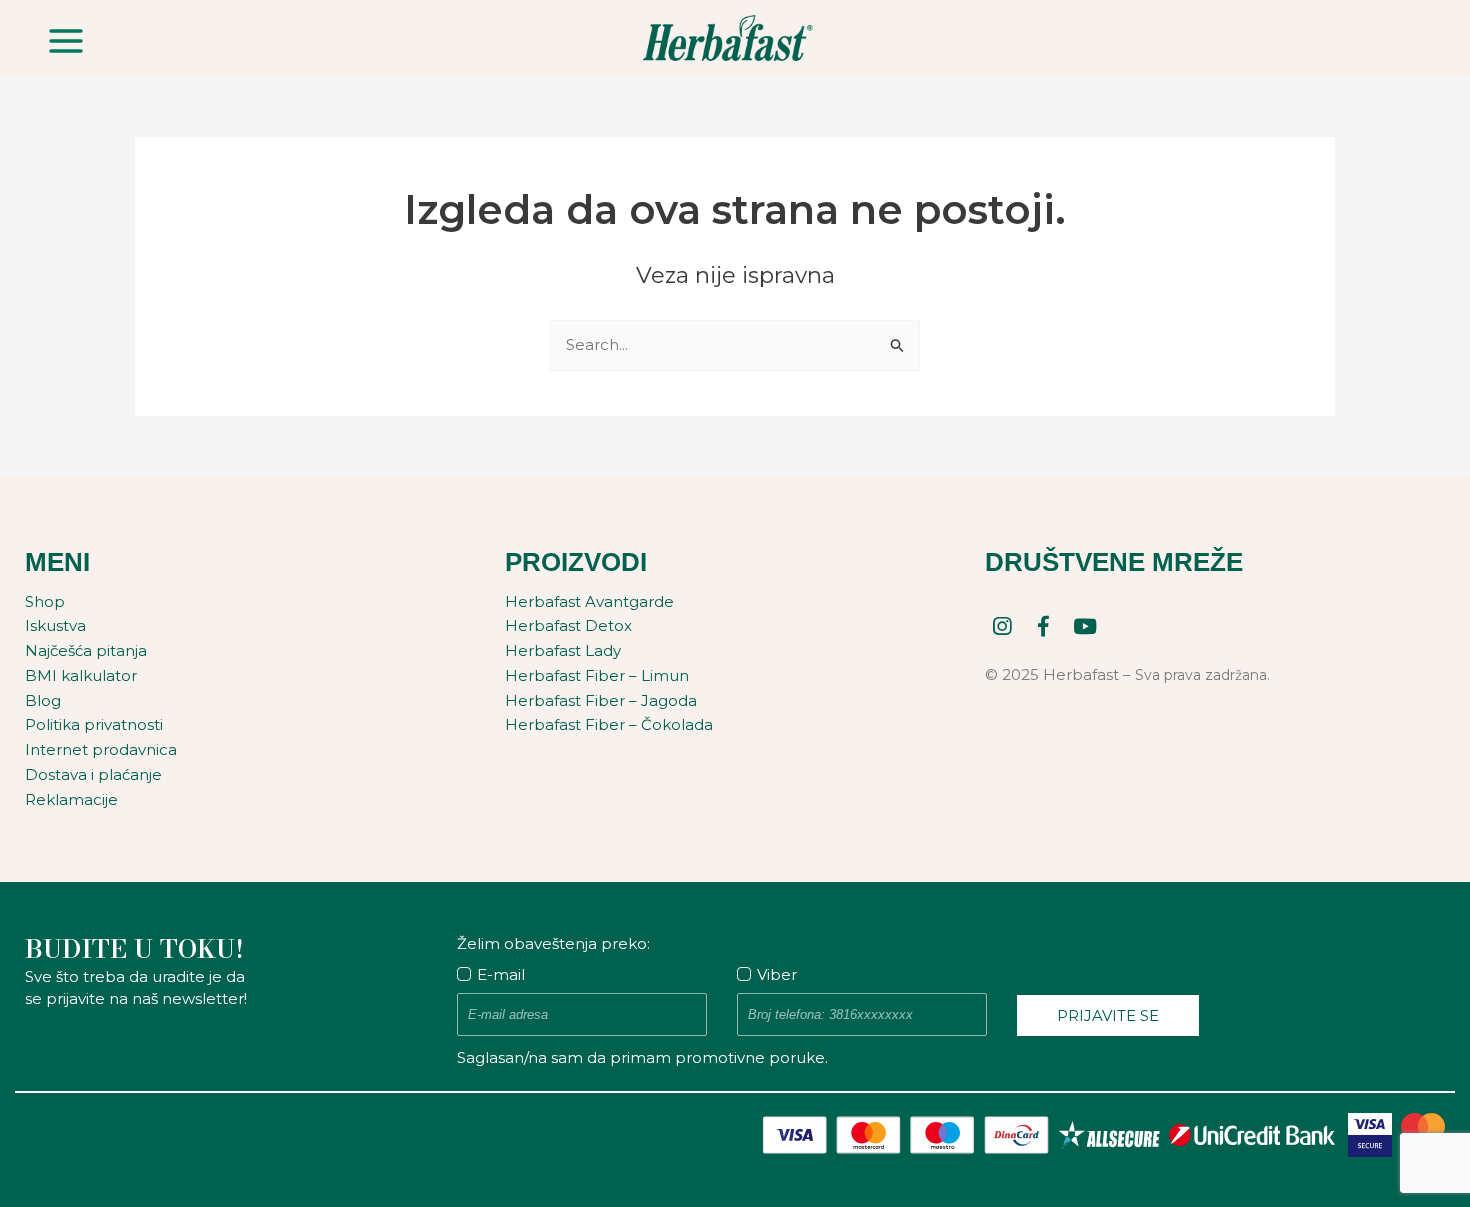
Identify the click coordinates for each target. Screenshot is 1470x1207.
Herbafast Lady (563, 650)
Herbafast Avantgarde (589, 601)
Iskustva (55, 625)
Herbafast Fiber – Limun (597, 675)
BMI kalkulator (81, 675)
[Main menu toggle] (66, 40)
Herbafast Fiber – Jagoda (601, 700)
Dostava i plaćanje (93, 774)
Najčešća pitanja (86, 650)
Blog (43, 700)
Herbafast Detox (568, 625)
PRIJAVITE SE (1108, 1015)
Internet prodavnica (101, 749)
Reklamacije (71, 799)
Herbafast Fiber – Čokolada (609, 724)
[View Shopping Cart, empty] (1409, 38)
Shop (45, 601)
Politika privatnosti (94, 724)
